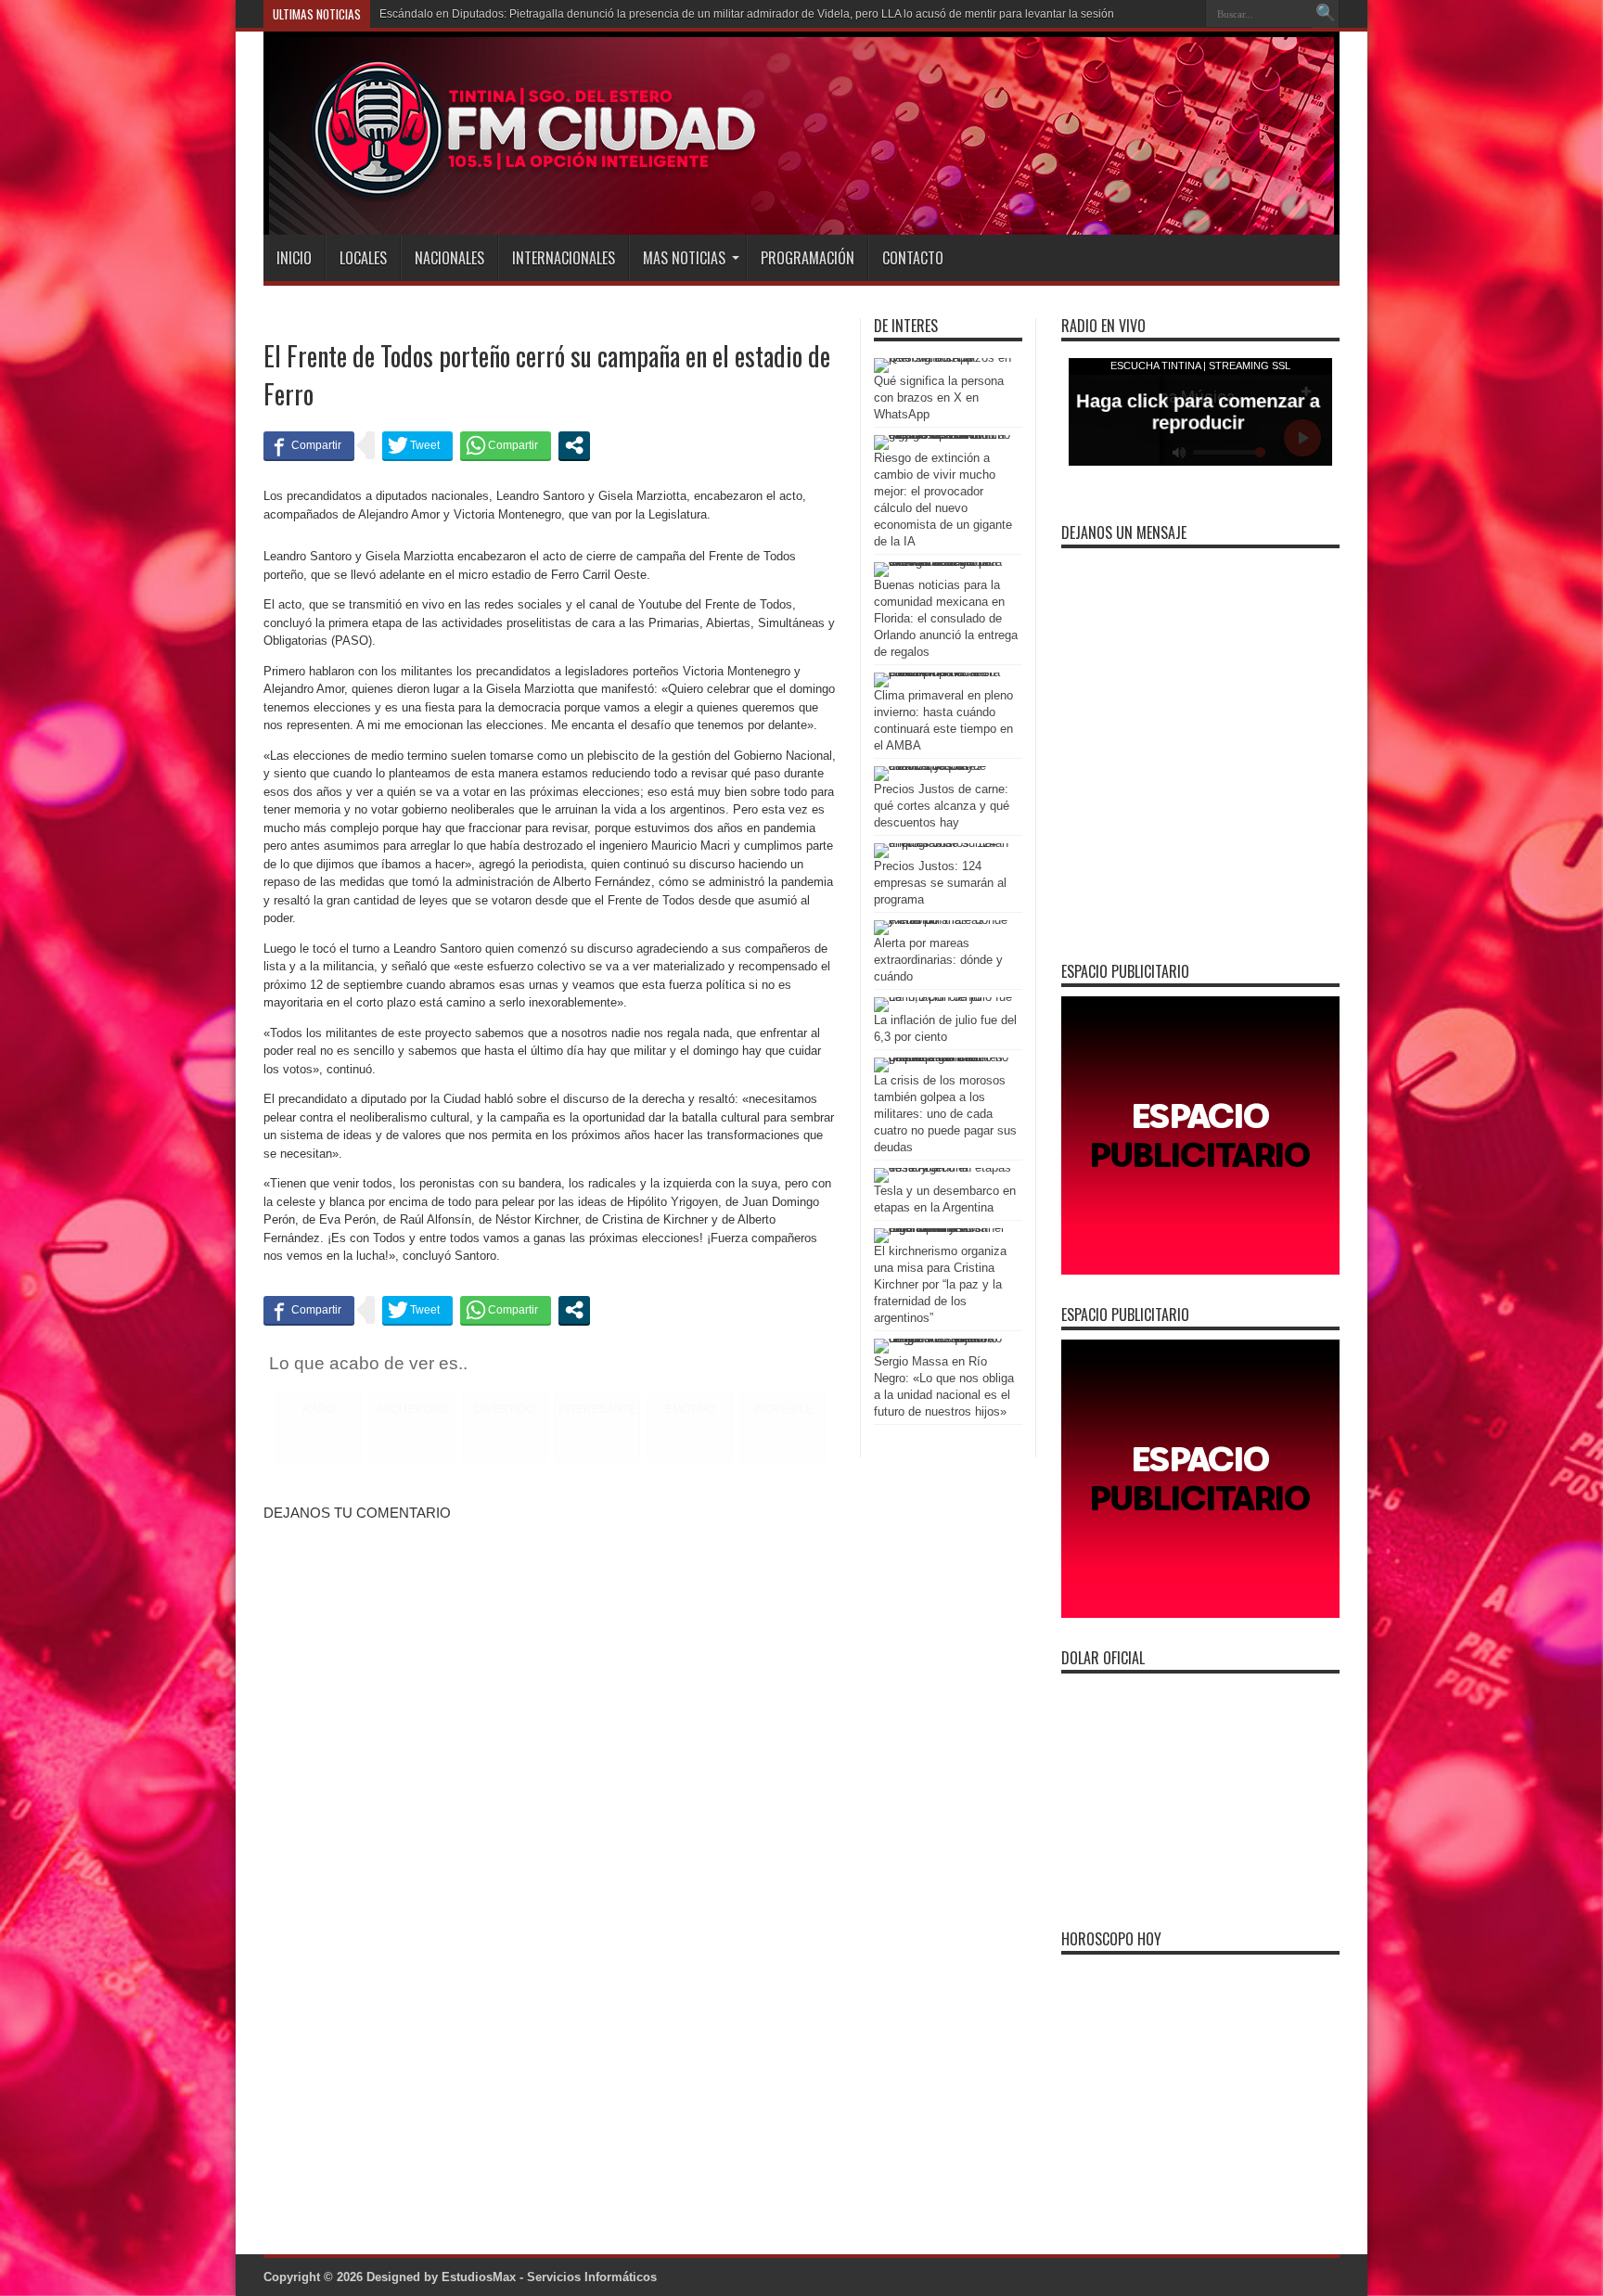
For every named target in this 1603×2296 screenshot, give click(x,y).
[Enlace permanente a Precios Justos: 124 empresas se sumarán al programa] (943, 843)
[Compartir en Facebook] (309, 445)
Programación (808, 258)
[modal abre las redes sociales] (574, 445)
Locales (363, 258)
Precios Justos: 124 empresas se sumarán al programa (940, 883)
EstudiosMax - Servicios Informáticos (549, 2277)
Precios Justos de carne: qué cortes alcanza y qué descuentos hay (942, 806)
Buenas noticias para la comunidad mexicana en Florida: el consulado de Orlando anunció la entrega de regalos (946, 618)
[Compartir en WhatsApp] (506, 445)
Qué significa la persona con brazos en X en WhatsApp (939, 398)
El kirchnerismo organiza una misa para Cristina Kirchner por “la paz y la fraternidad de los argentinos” (940, 1284)
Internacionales (564, 258)
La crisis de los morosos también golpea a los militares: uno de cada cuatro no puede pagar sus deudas (945, 1114)
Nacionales (449, 258)
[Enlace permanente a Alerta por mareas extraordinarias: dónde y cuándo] (943, 920)
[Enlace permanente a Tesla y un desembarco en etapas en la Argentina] (943, 1167)
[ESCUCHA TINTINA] (513, 188)
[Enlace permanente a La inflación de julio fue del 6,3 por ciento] (943, 997)
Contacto (913, 258)
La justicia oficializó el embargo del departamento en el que (530, 14)
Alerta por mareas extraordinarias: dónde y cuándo (938, 960)
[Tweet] (417, 445)
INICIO (294, 258)
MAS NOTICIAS (684, 258)
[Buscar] (1326, 14)
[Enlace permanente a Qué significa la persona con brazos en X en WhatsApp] (943, 358)
